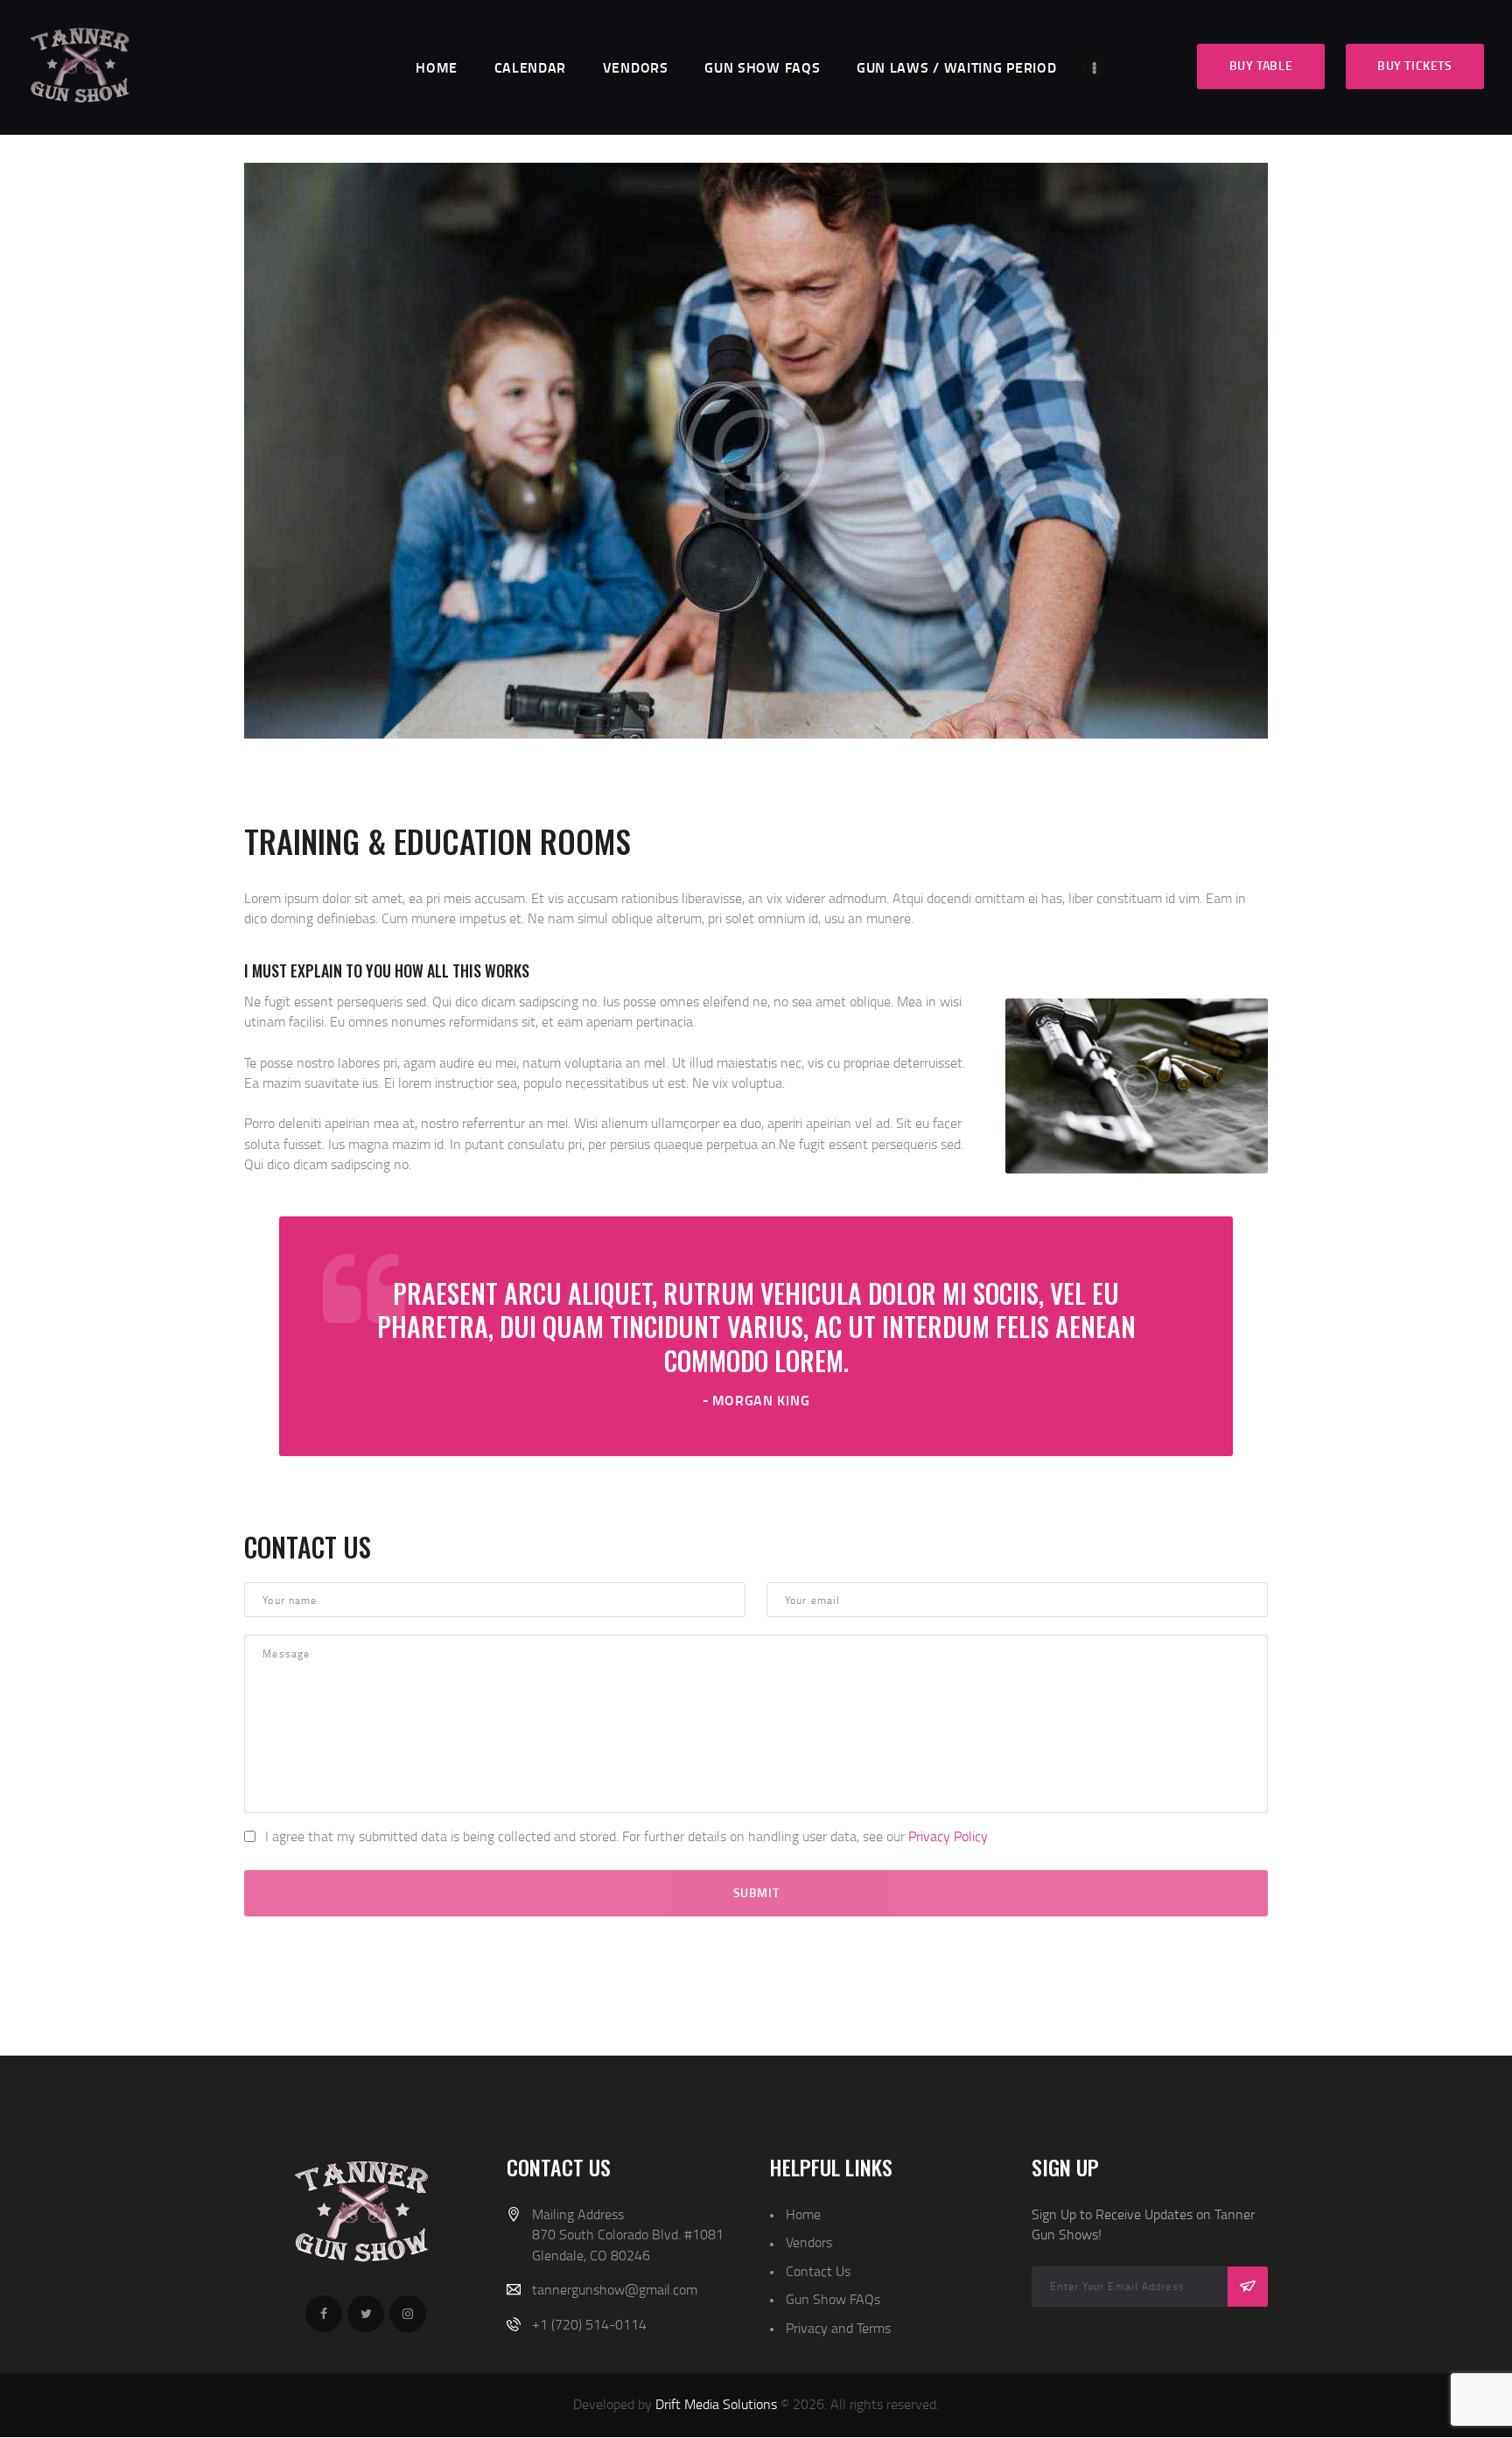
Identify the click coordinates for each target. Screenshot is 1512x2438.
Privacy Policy (948, 1836)
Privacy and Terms (838, 2328)
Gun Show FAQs (833, 2299)
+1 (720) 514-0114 (589, 2324)
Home (803, 2214)
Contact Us (818, 2271)
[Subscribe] (1248, 2287)
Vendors (809, 2242)
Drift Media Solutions (716, 2404)
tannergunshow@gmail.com (615, 2289)
